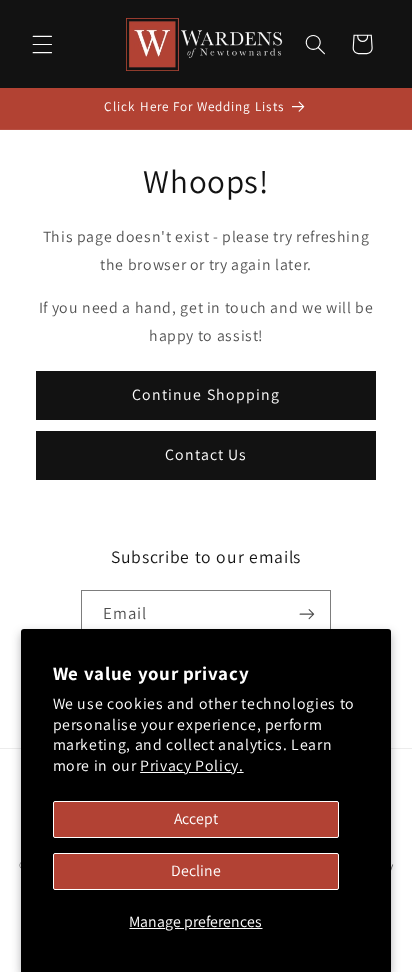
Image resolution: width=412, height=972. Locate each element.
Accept (196, 818)
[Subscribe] (307, 614)
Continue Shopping (206, 394)
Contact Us (206, 454)
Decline (196, 870)
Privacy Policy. (191, 765)
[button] (42, 44)
